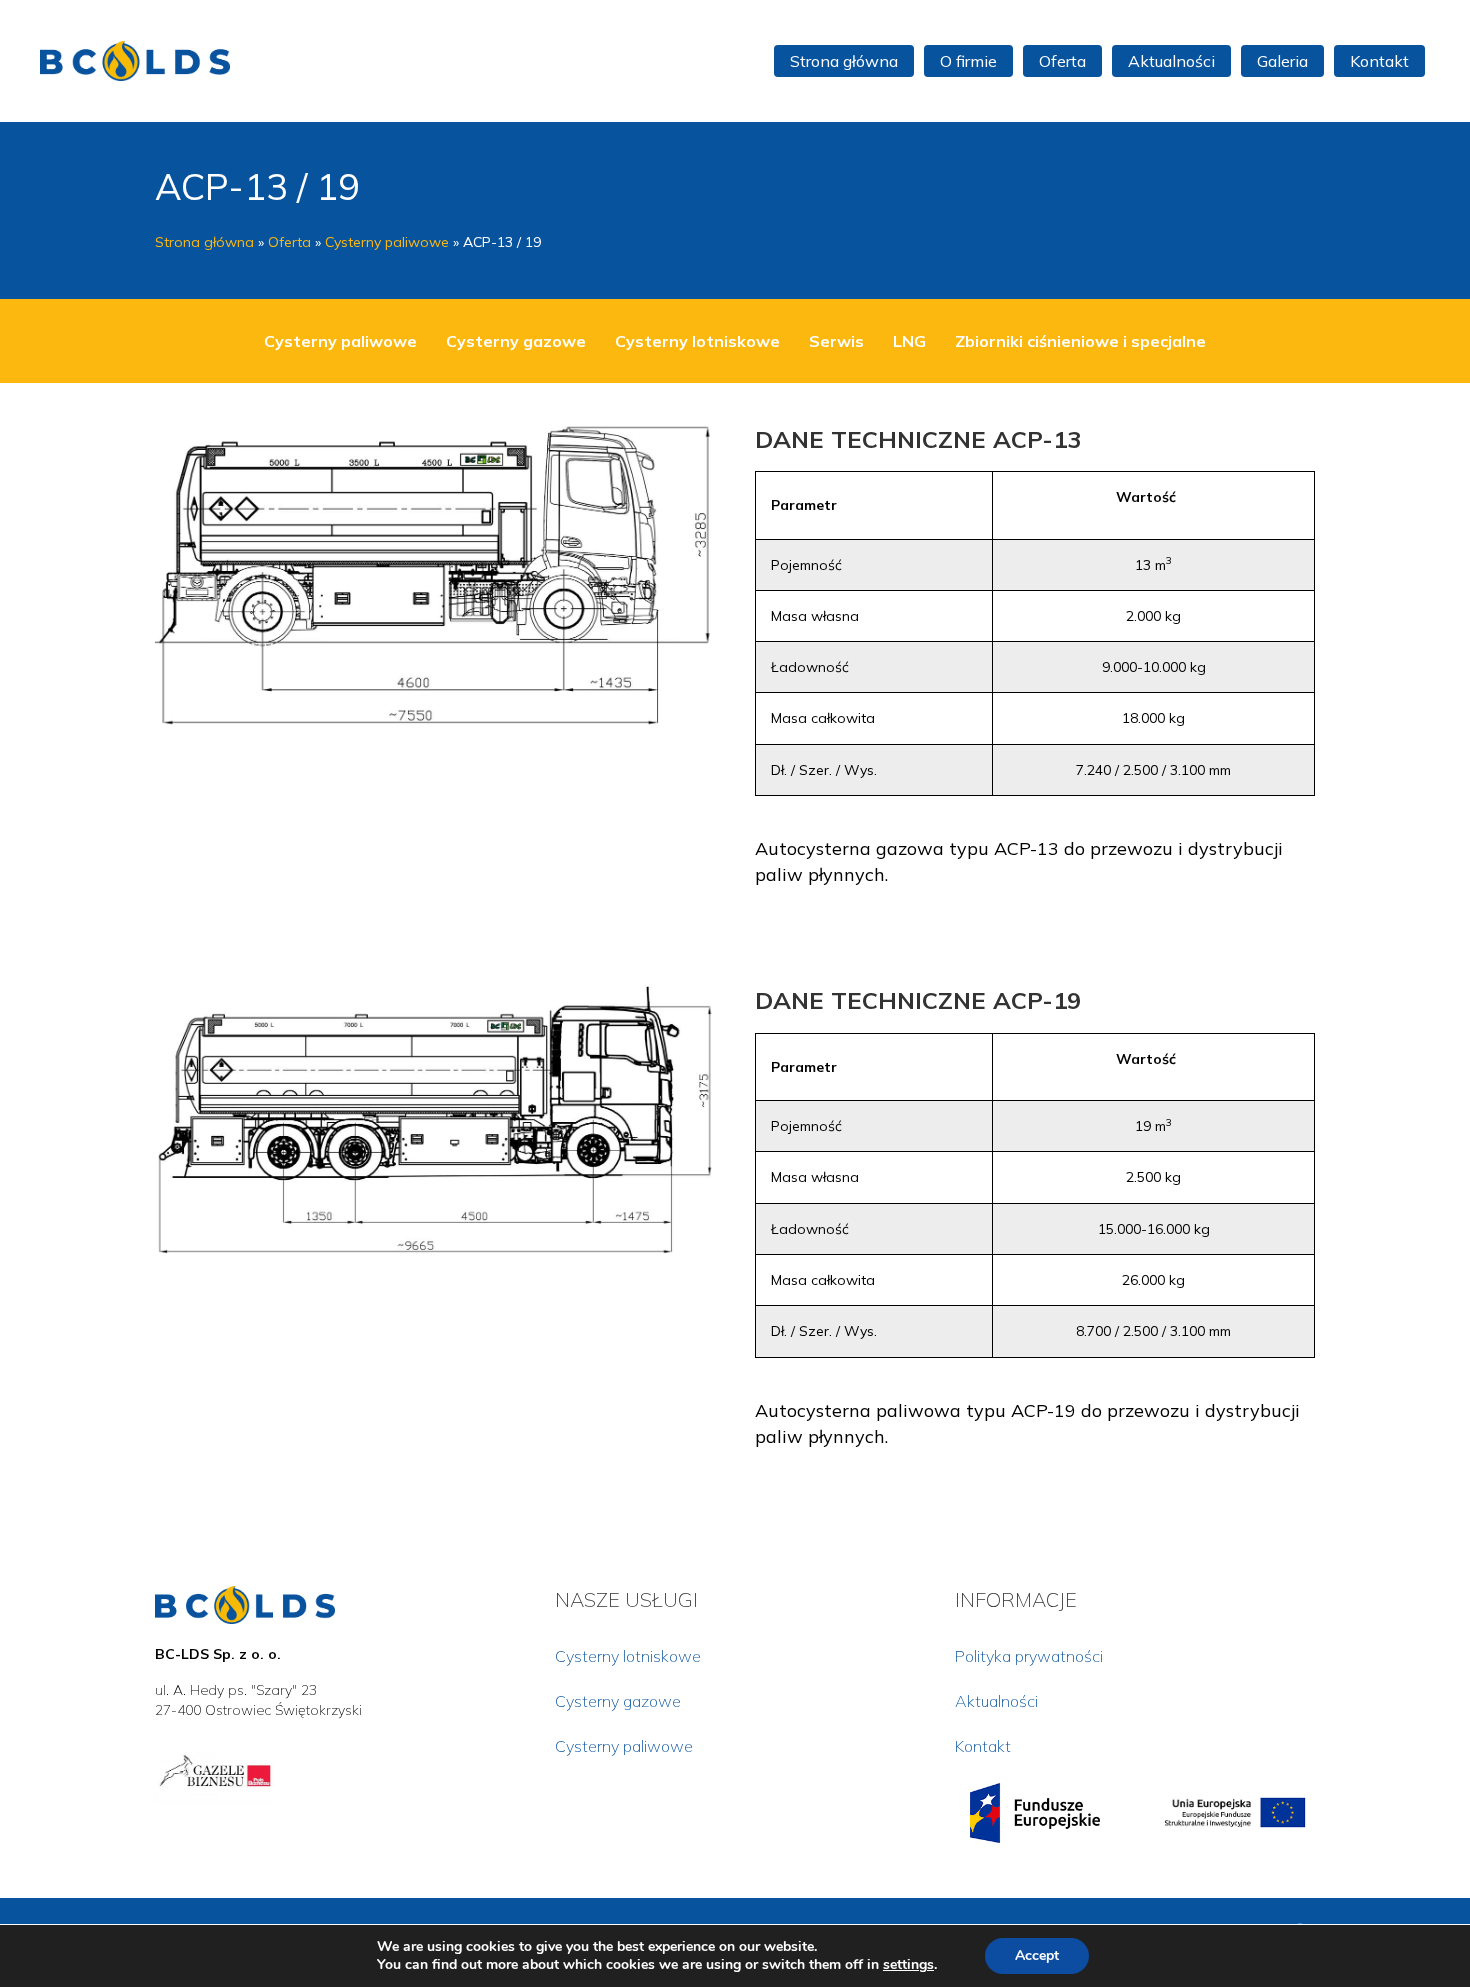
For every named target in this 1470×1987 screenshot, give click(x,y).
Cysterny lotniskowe (697, 341)
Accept (1037, 1955)
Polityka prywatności (1029, 1656)
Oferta (289, 242)
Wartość (1146, 497)
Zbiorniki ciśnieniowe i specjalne (1080, 341)
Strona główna (204, 242)
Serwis (836, 341)
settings (908, 1965)
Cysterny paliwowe (387, 242)
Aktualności (996, 1701)
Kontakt (983, 1746)
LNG (909, 341)
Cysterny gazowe (516, 341)
